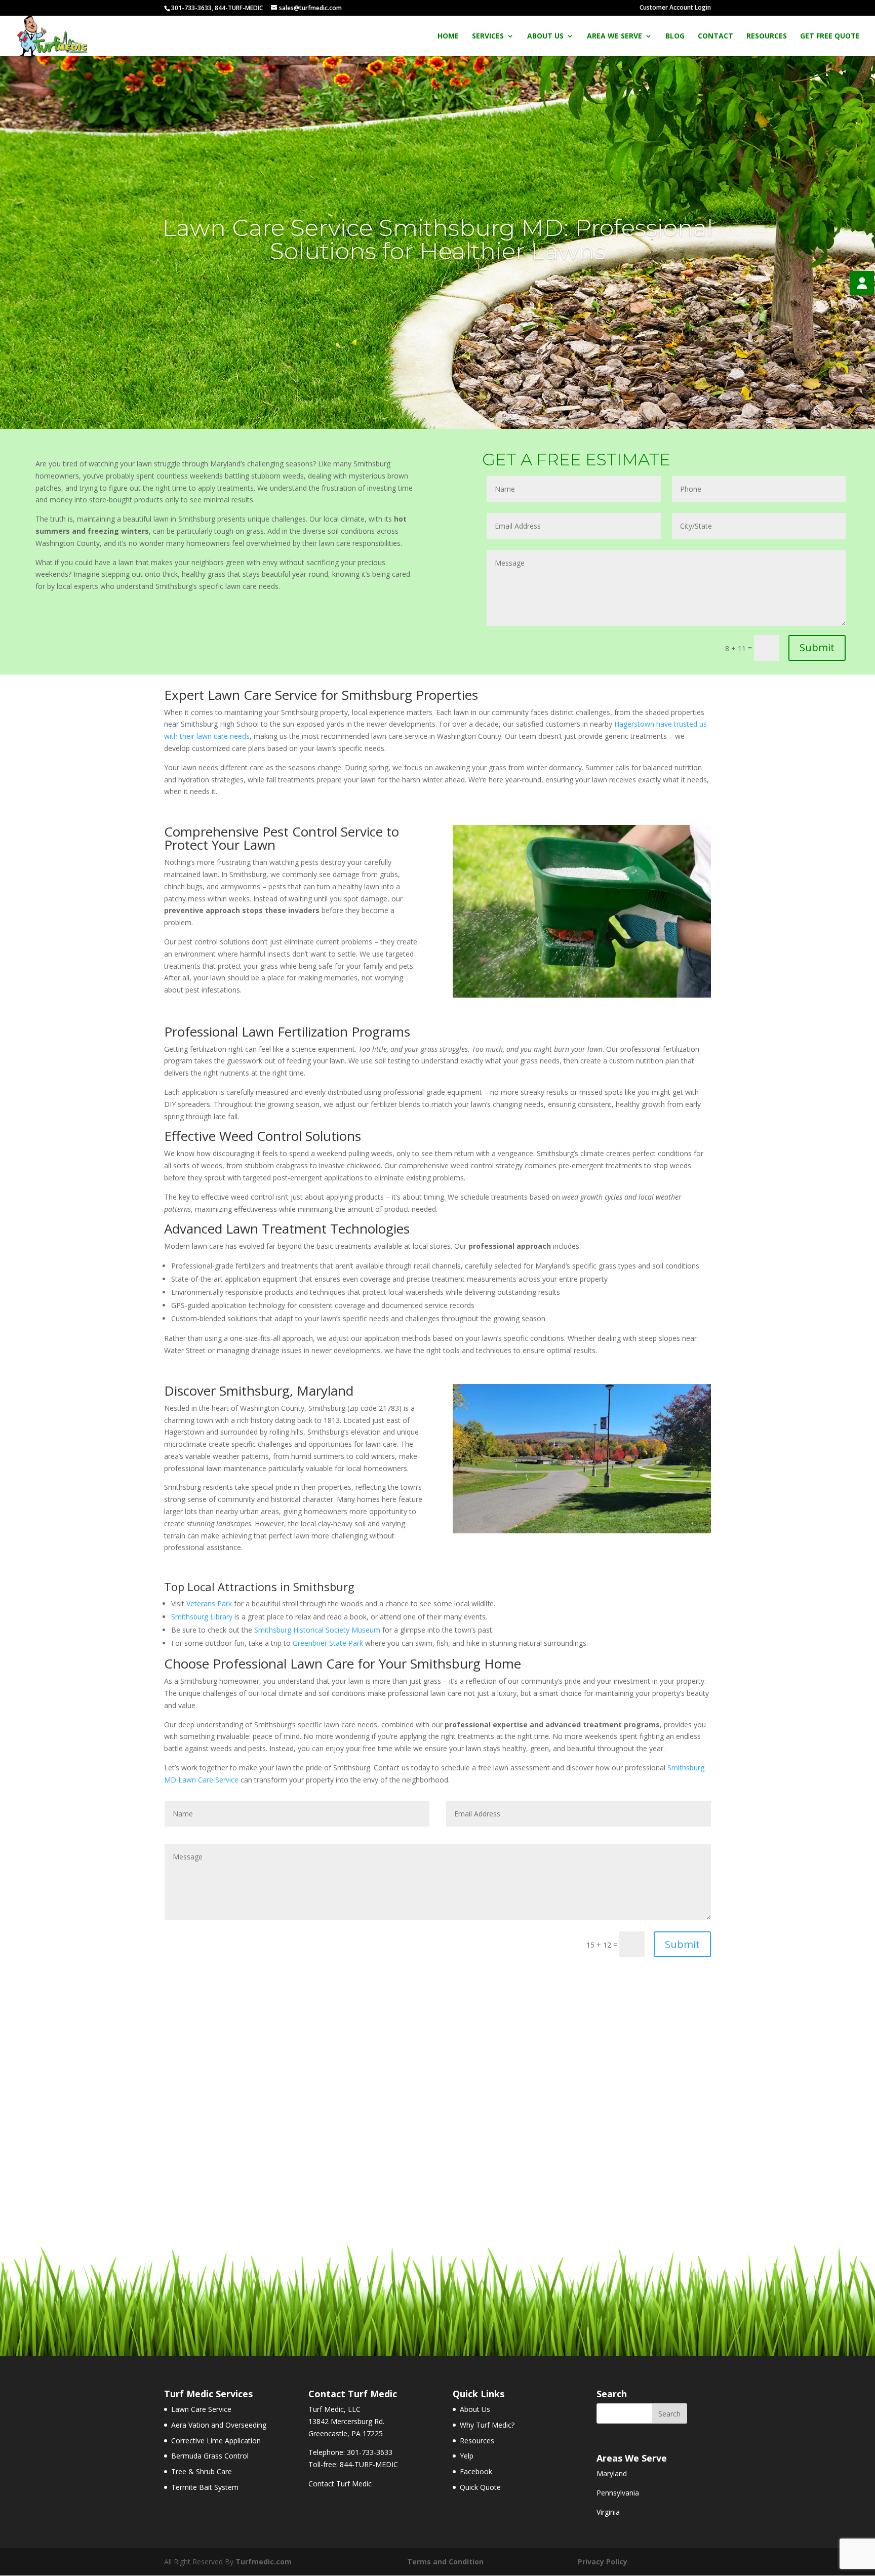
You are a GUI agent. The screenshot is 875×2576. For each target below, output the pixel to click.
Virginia (608, 2512)
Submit (817, 647)
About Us (545, 36)
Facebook (476, 2471)
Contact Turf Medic (340, 2484)
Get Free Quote (830, 36)
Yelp (467, 2456)
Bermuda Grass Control (210, 2456)
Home (448, 36)
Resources (767, 36)
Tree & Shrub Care (202, 2471)
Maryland (612, 2473)
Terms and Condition (445, 2562)
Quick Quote (480, 2487)
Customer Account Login (675, 7)
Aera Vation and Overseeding (219, 2425)
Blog (675, 36)
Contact (715, 36)
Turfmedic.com (264, 2562)
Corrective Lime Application (216, 2441)
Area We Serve (614, 36)
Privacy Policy (603, 2562)
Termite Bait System (205, 2487)
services (488, 36)
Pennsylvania (618, 2493)
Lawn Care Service (201, 2409)
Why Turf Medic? (487, 2425)
